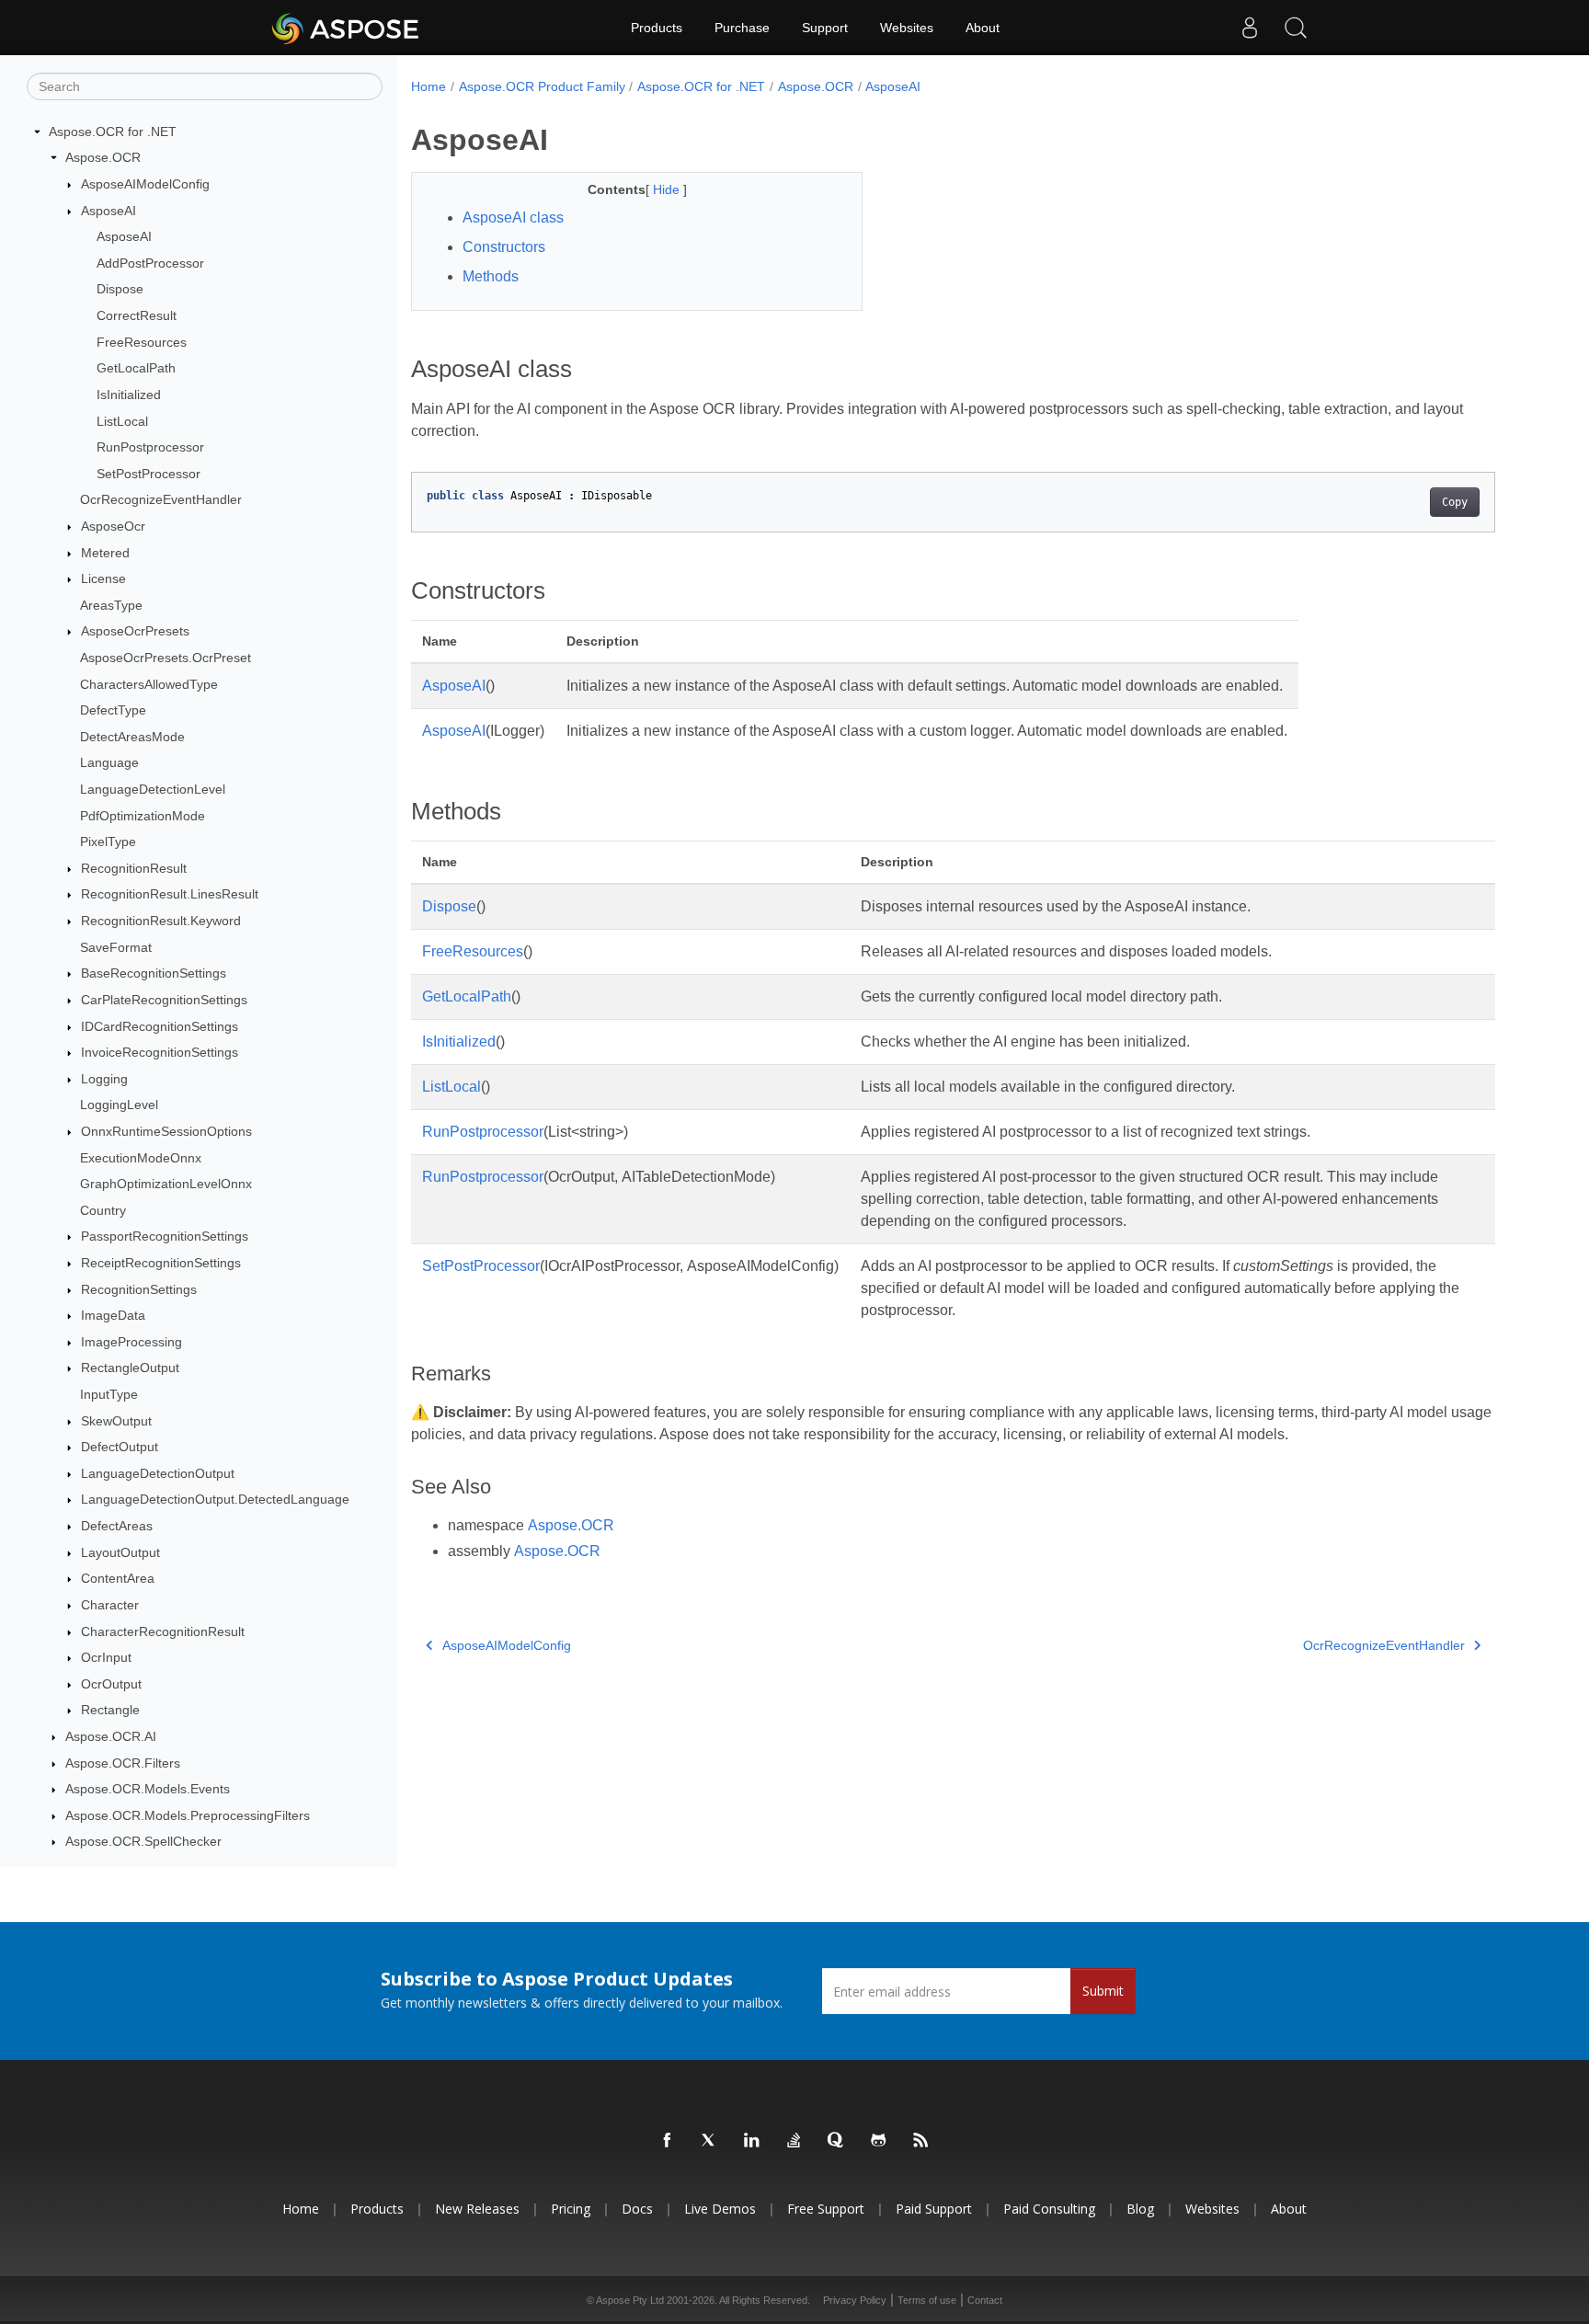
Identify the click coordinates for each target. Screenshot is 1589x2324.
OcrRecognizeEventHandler (161, 500)
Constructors (504, 247)
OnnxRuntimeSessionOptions (166, 1131)
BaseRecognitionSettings (154, 974)
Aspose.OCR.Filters (123, 1763)
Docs (637, 2209)
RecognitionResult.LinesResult (170, 895)
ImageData (113, 1315)
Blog (1140, 2209)
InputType (109, 1394)
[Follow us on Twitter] (710, 2141)
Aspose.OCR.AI (111, 1736)
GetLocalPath (136, 368)
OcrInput (106, 1657)
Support (825, 28)
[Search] (1296, 28)
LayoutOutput (120, 1552)
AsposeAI (109, 211)
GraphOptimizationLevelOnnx (166, 1184)
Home (429, 86)
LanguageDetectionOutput (158, 1473)
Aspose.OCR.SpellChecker (143, 1842)
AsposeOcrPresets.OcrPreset (166, 658)
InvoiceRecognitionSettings (160, 1052)
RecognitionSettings (139, 1289)
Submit (1103, 1991)
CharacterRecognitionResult (163, 1631)
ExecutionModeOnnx (141, 1158)
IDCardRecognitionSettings (160, 1026)
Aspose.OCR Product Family (542, 86)
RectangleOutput (130, 1368)
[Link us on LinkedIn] (752, 2141)
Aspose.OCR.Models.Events (148, 1789)
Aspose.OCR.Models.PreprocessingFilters (188, 1815)
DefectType (113, 710)
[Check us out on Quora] (837, 2141)
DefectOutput (120, 1447)
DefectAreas (117, 1526)
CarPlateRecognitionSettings (164, 1000)
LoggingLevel (119, 1105)
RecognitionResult (134, 868)
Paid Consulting (1049, 2209)
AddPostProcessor (150, 263)
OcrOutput (111, 1684)
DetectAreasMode (132, 737)
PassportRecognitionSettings (165, 1237)
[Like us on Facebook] (668, 2141)
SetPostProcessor (149, 474)
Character (110, 1605)
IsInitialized (129, 395)
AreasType (111, 605)
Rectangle (110, 1711)
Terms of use (927, 2300)
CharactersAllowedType (149, 684)
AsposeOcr (113, 526)
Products (657, 28)
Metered (105, 553)
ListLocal (122, 421)
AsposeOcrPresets (135, 632)
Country (103, 1210)
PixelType (108, 841)
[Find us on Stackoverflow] (794, 2141)
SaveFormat (116, 947)
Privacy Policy (855, 2300)
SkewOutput (116, 1421)
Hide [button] (668, 189)
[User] (1250, 28)
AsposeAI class (513, 218)
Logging (104, 1079)
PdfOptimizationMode (143, 816)
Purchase (742, 28)
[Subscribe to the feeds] (921, 2141)
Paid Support (934, 2209)
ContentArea (118, 1579)
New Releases (477, 2209)
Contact (985, 2300)
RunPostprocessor (150, 447)
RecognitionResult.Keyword (161, 921)
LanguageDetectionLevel (153, 789)
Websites (907, 28)
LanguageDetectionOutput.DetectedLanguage (215, 1500)
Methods (491, 276)
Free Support (826, 2209)
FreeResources (142, 342)
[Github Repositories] (879, 2141)
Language (109, 763)
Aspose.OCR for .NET (113, 132)
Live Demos (720, 2209)
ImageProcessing (131, 1342)
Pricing (571, 2209)
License (103, 578)
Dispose (120, 290)
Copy (1455, 502)
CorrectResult (137, 315)
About (983, 28)
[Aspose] (346, 28)
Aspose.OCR (103, 158)
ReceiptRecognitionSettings (161, 1263)
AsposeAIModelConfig (145, 184)
